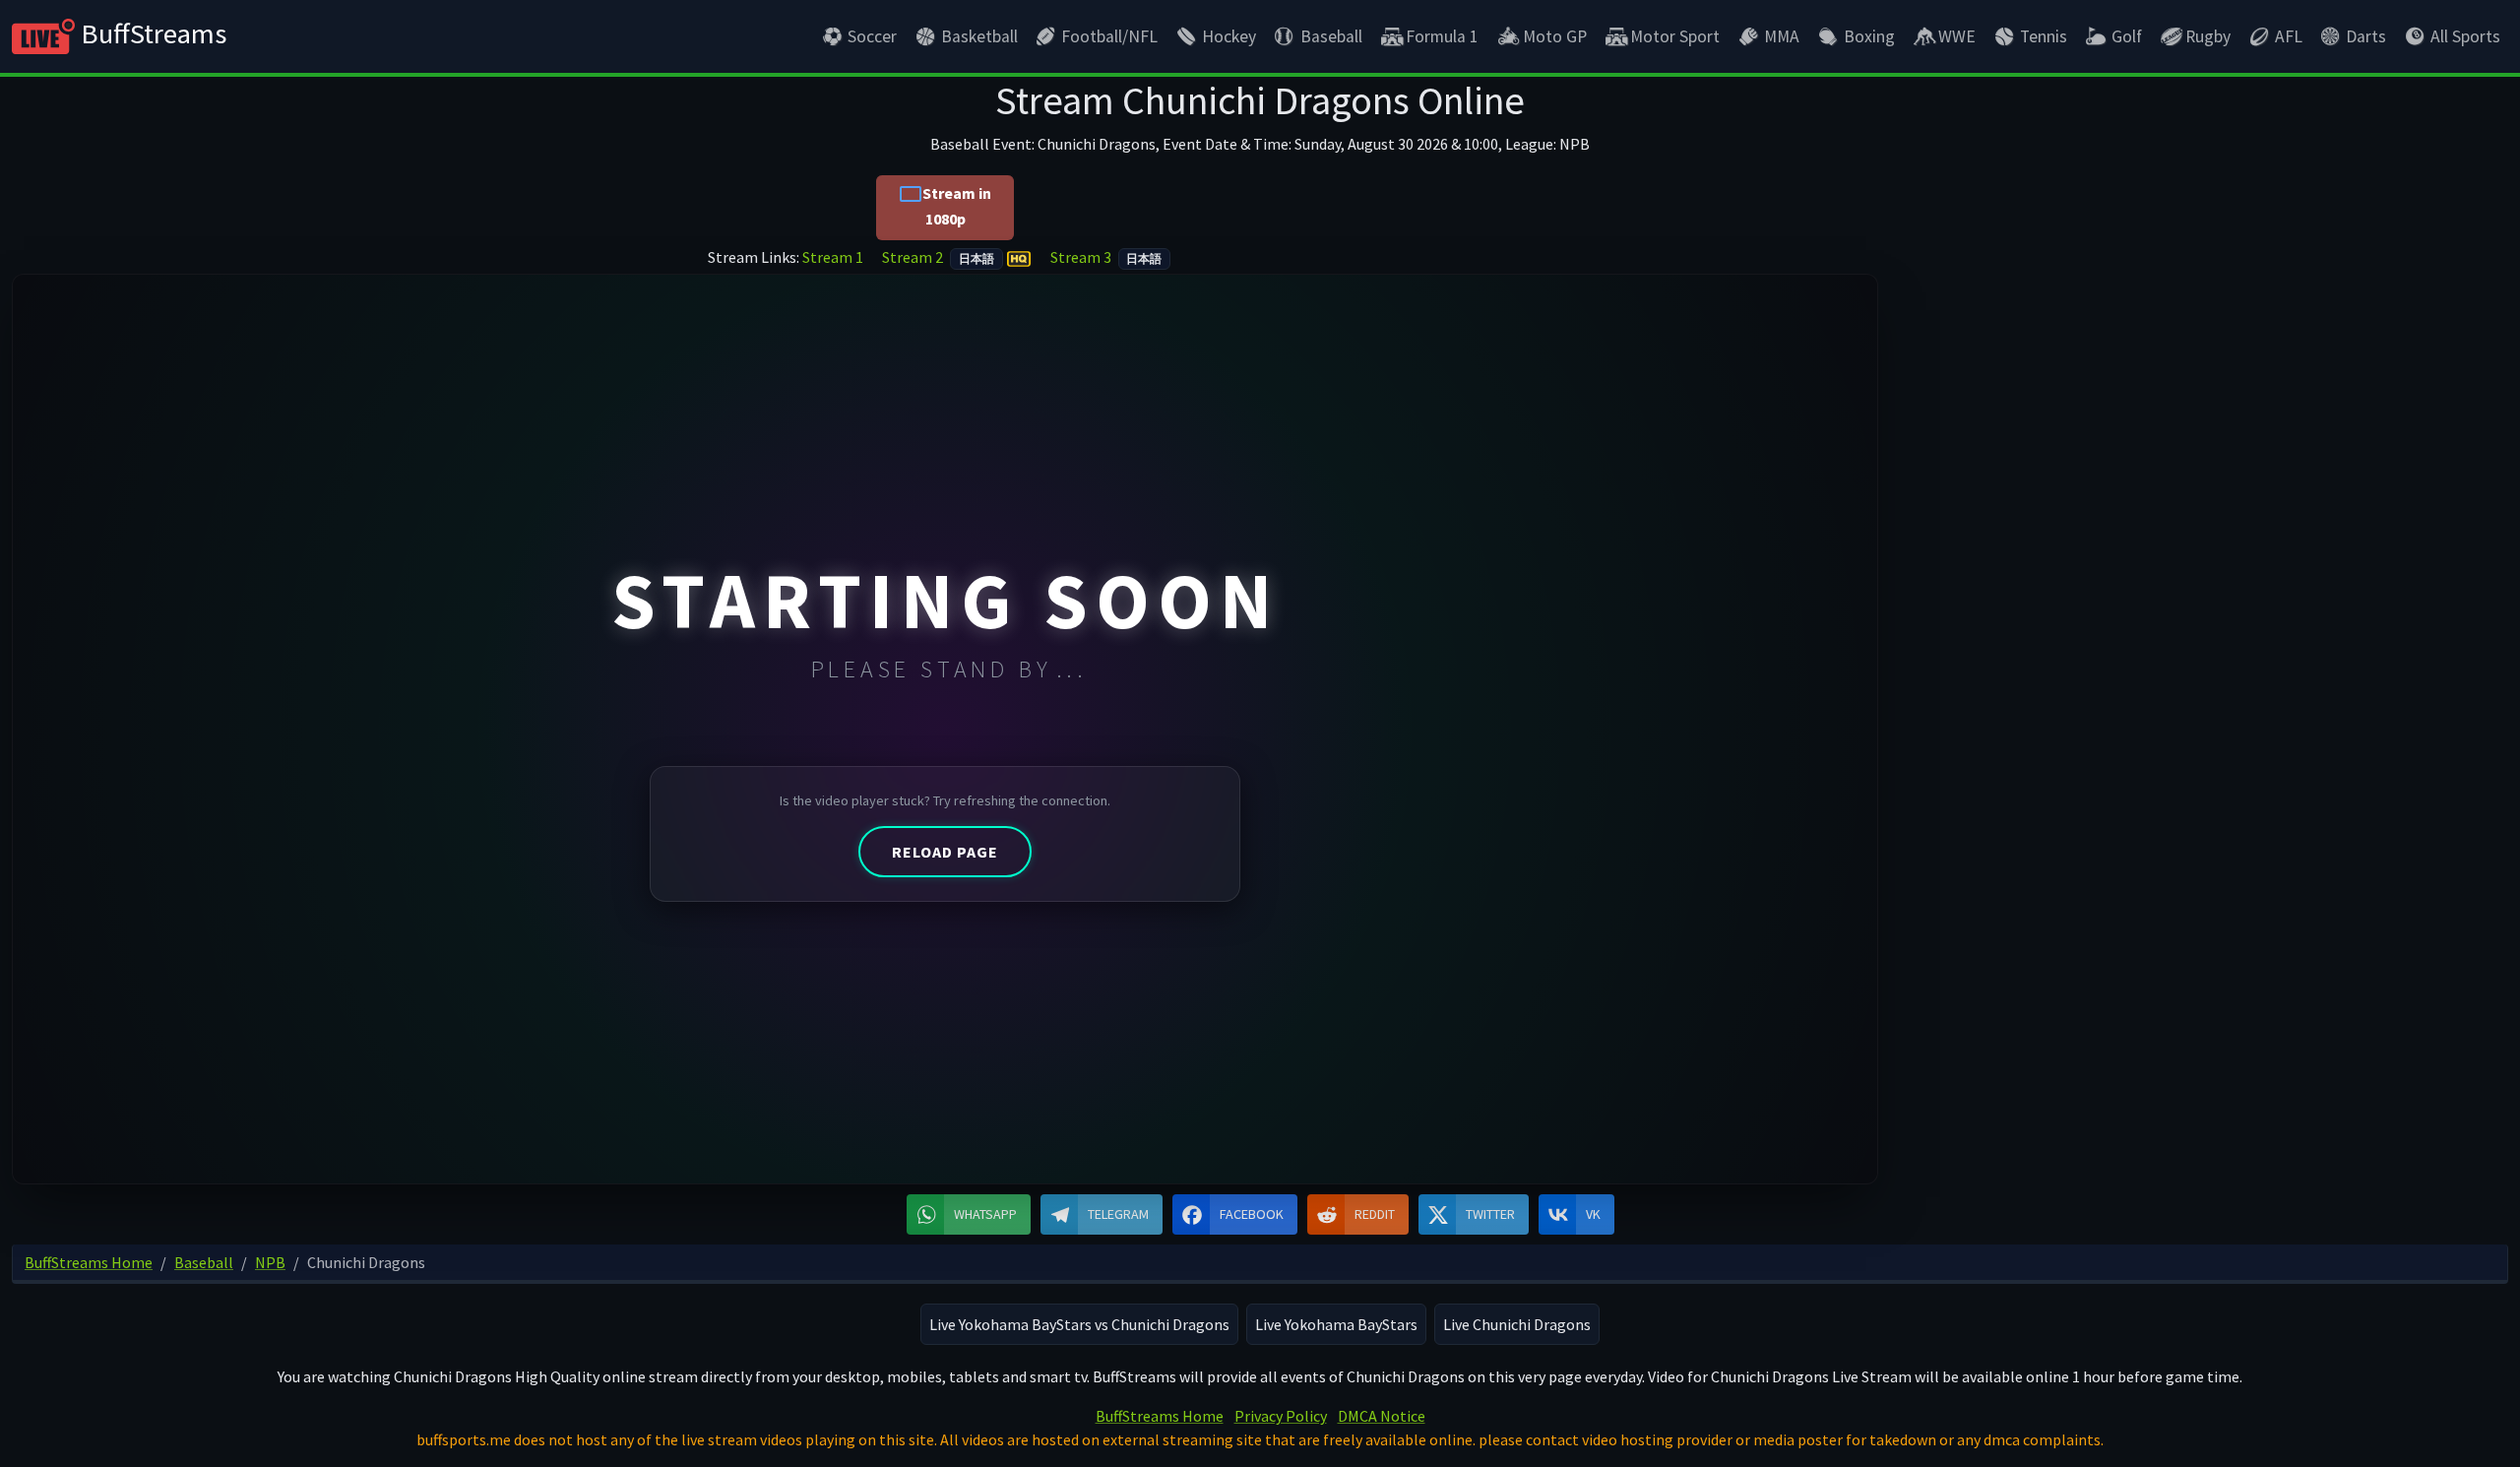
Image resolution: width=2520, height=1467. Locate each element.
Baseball (1331, 36)
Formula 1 (1442, 36)
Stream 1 (834, 257)
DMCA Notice (1382, 1416)
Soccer (872, 36)
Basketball (979, 36)
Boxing (1869, 36)
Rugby (2208, 36)
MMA (1782, 36)
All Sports (2465, 36)
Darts (2366, 36)
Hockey (1229, 36)
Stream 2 (938, 257)
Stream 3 (1106, 257)
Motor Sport (1675, 36)
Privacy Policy (1281, 1416)
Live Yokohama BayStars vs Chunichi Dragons (1079, 1324)
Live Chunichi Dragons (1517, 1324)
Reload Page (945, 852)
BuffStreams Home (1160, 1416)
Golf (2127, 36)
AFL (2289, 36)
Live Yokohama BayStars (1336, 1324)
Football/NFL (1109, 36)
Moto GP (1555, 36)
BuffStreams (151, 33)
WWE (1957, 36)
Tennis (2044, 36)
